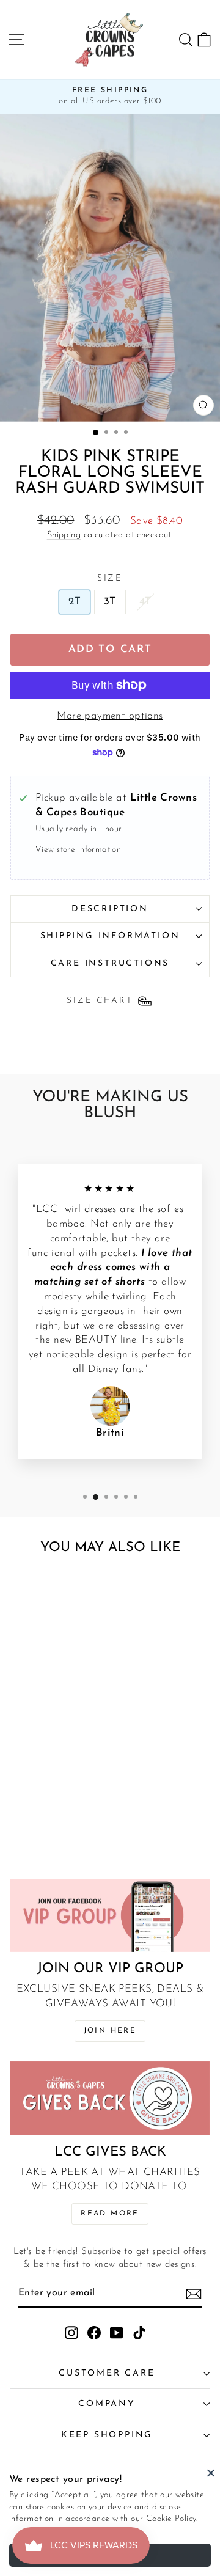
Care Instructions (110, 963)
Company (107, 2404)
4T (145, 602)
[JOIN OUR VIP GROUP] (110, 1916)
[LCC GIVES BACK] (110, 2098)
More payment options (110, 716)
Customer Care (107, 2373)
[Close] (211, 2473)
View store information (78, 850)
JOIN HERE (110, 2031)
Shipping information (110, 936)
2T (75, 602)
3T (110, 602)
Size (110, 578)
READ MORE (110, 2214)
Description (110, 909)
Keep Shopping (107, 2435)
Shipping (64, 535)
